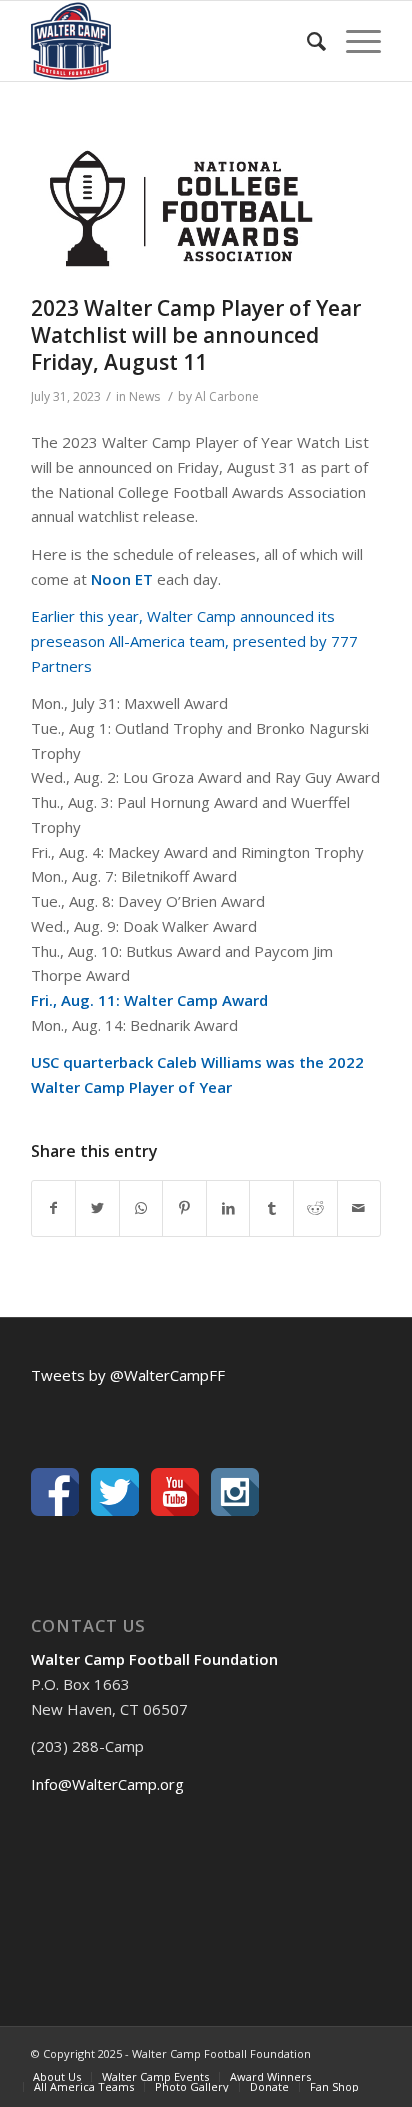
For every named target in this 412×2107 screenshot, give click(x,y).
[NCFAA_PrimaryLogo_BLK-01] (181, 208)
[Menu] (353, 41)
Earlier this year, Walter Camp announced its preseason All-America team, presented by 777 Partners (194, 641)
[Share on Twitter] (97, 1208)
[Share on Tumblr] (271, 1208)
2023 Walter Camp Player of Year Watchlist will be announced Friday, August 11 (196, 335)
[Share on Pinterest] (184, 1208)
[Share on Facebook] (54, 1208)
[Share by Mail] (359, 1208)
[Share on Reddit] (315, 1208)
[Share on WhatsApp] (141, 1208)
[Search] (306, 41)
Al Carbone (227, 396)
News (144, 396)
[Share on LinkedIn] (228, 1208)
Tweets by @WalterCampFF (128, 1375)
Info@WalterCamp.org (107, 1784)
